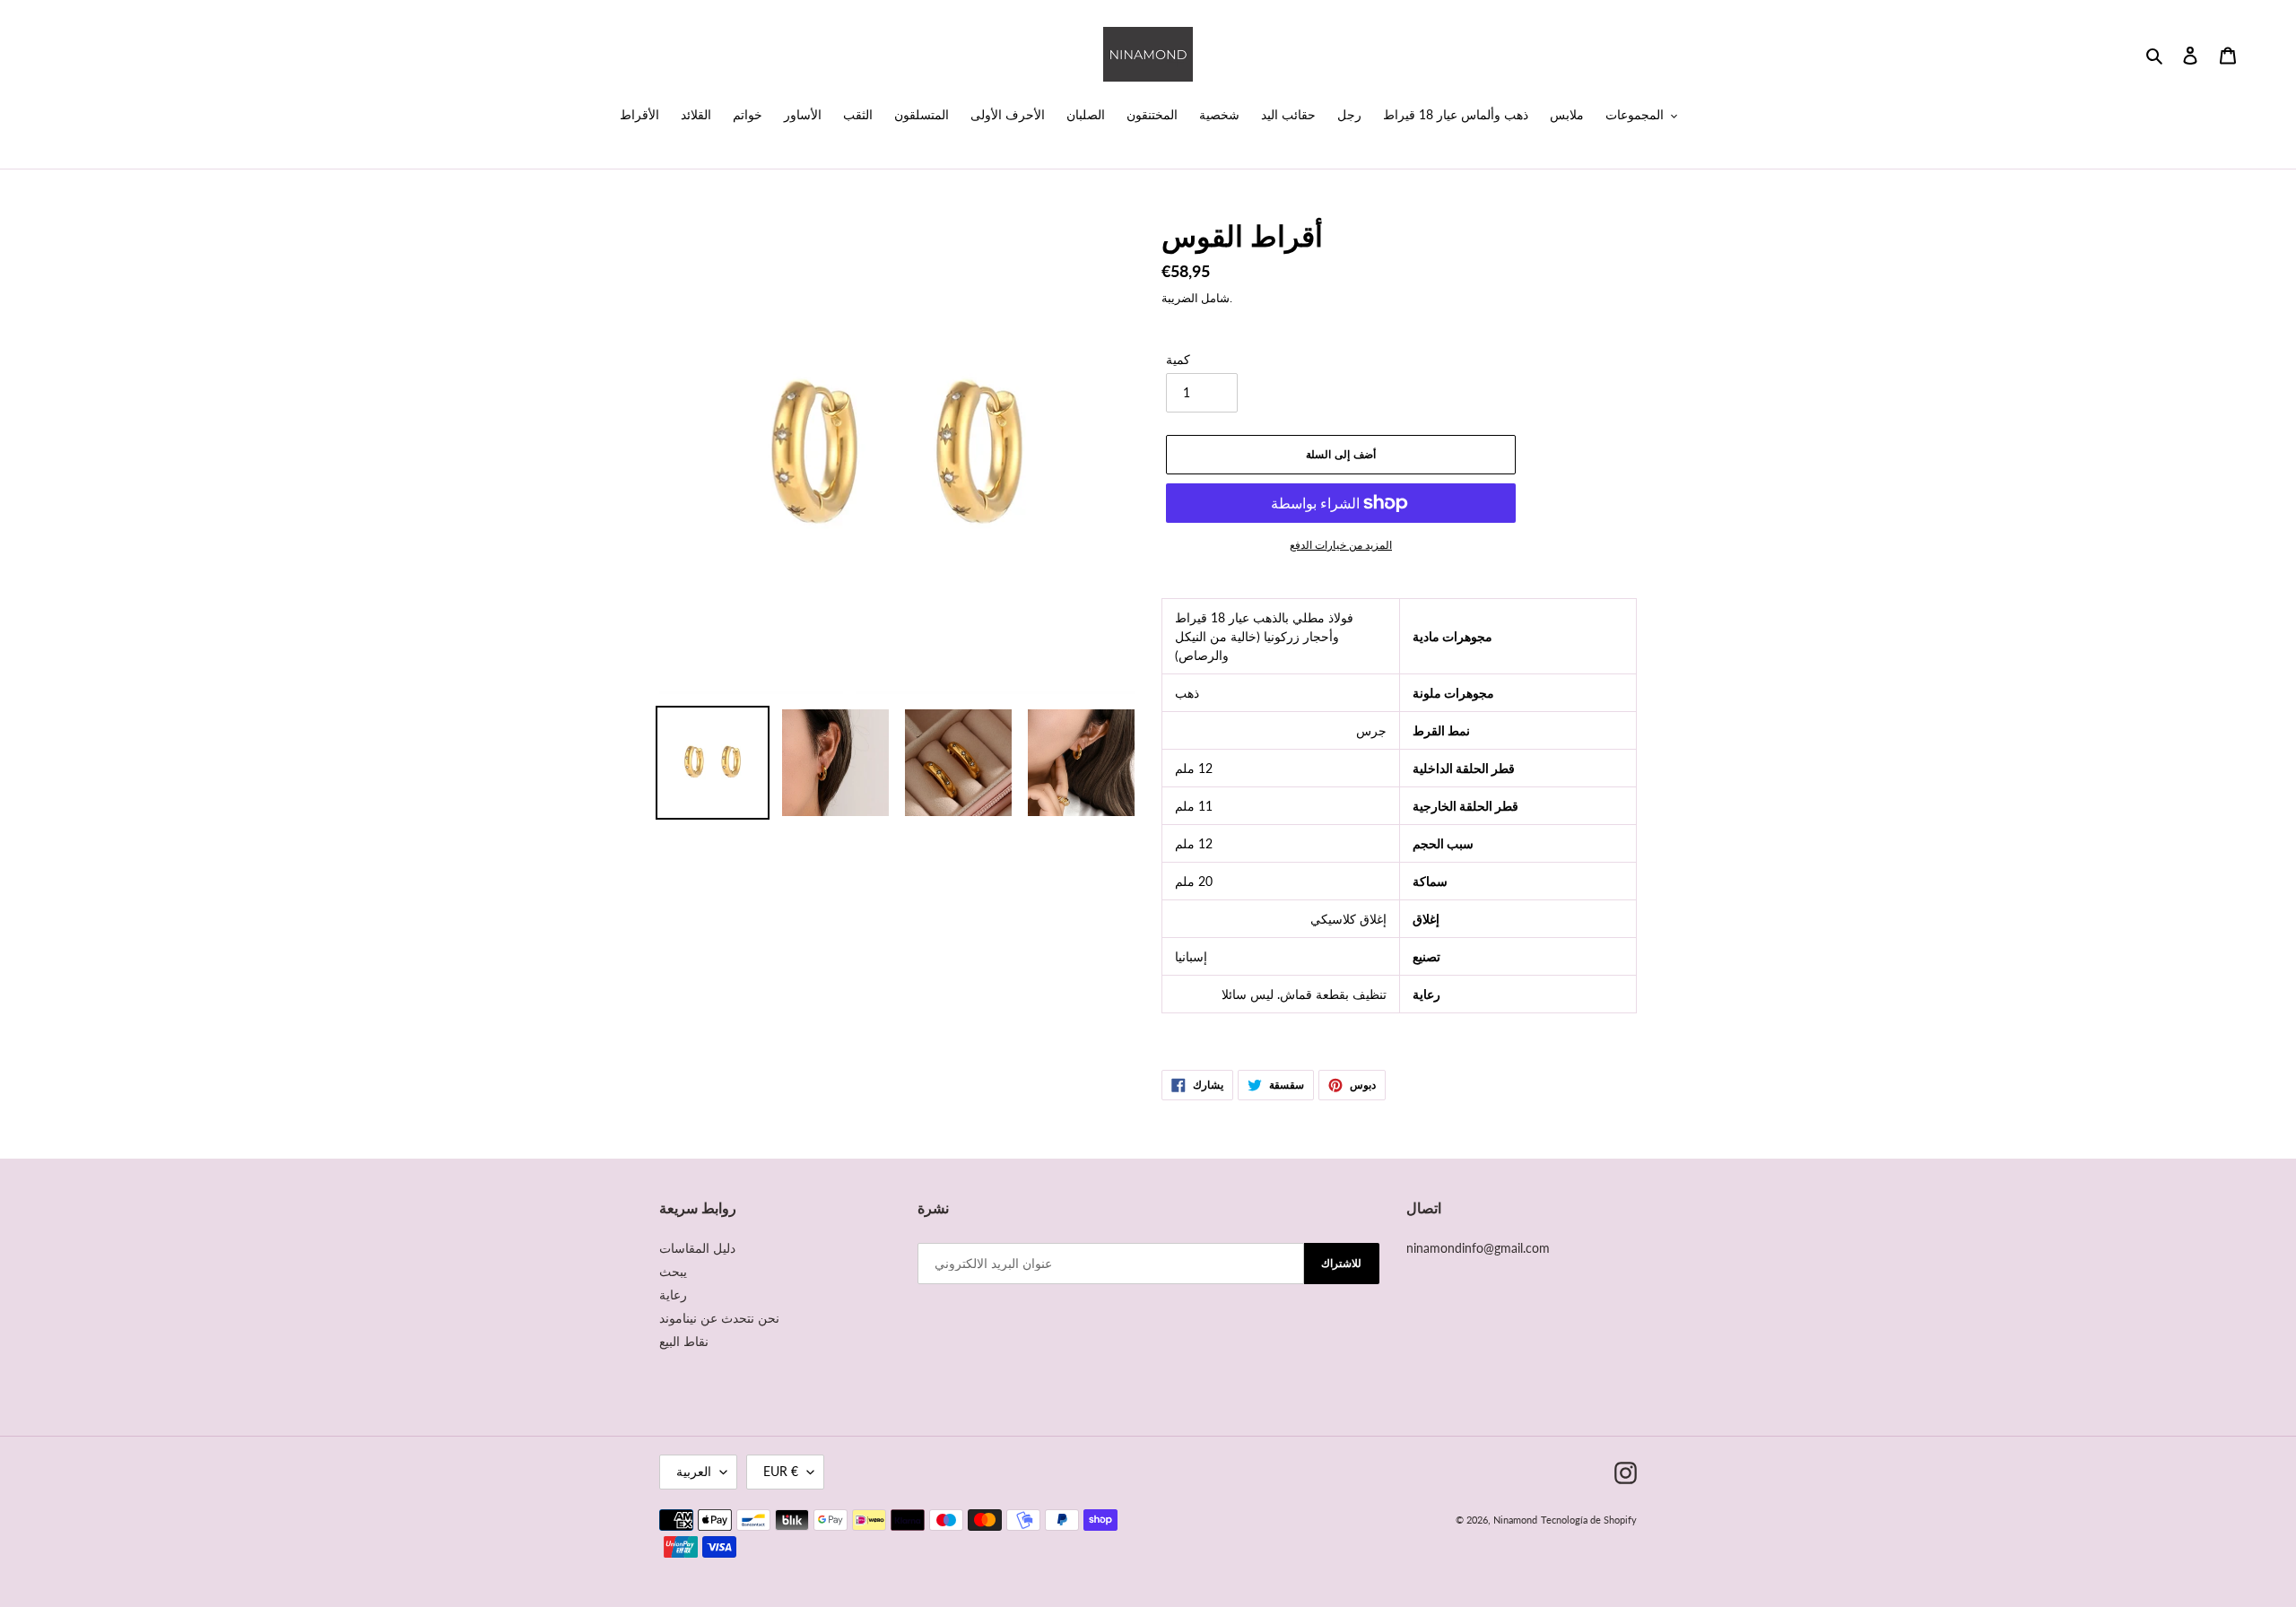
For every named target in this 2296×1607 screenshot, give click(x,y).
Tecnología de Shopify (1589, 1520)
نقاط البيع (684, 1341)
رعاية (673, 1294)
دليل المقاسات (697, 1248)
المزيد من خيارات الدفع (1341, 545)
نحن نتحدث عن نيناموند (719, 1318)
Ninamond (1515, 1520)
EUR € (781, 1471)
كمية (1178, 359)
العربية (694, 1471)
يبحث (673, 1271)
